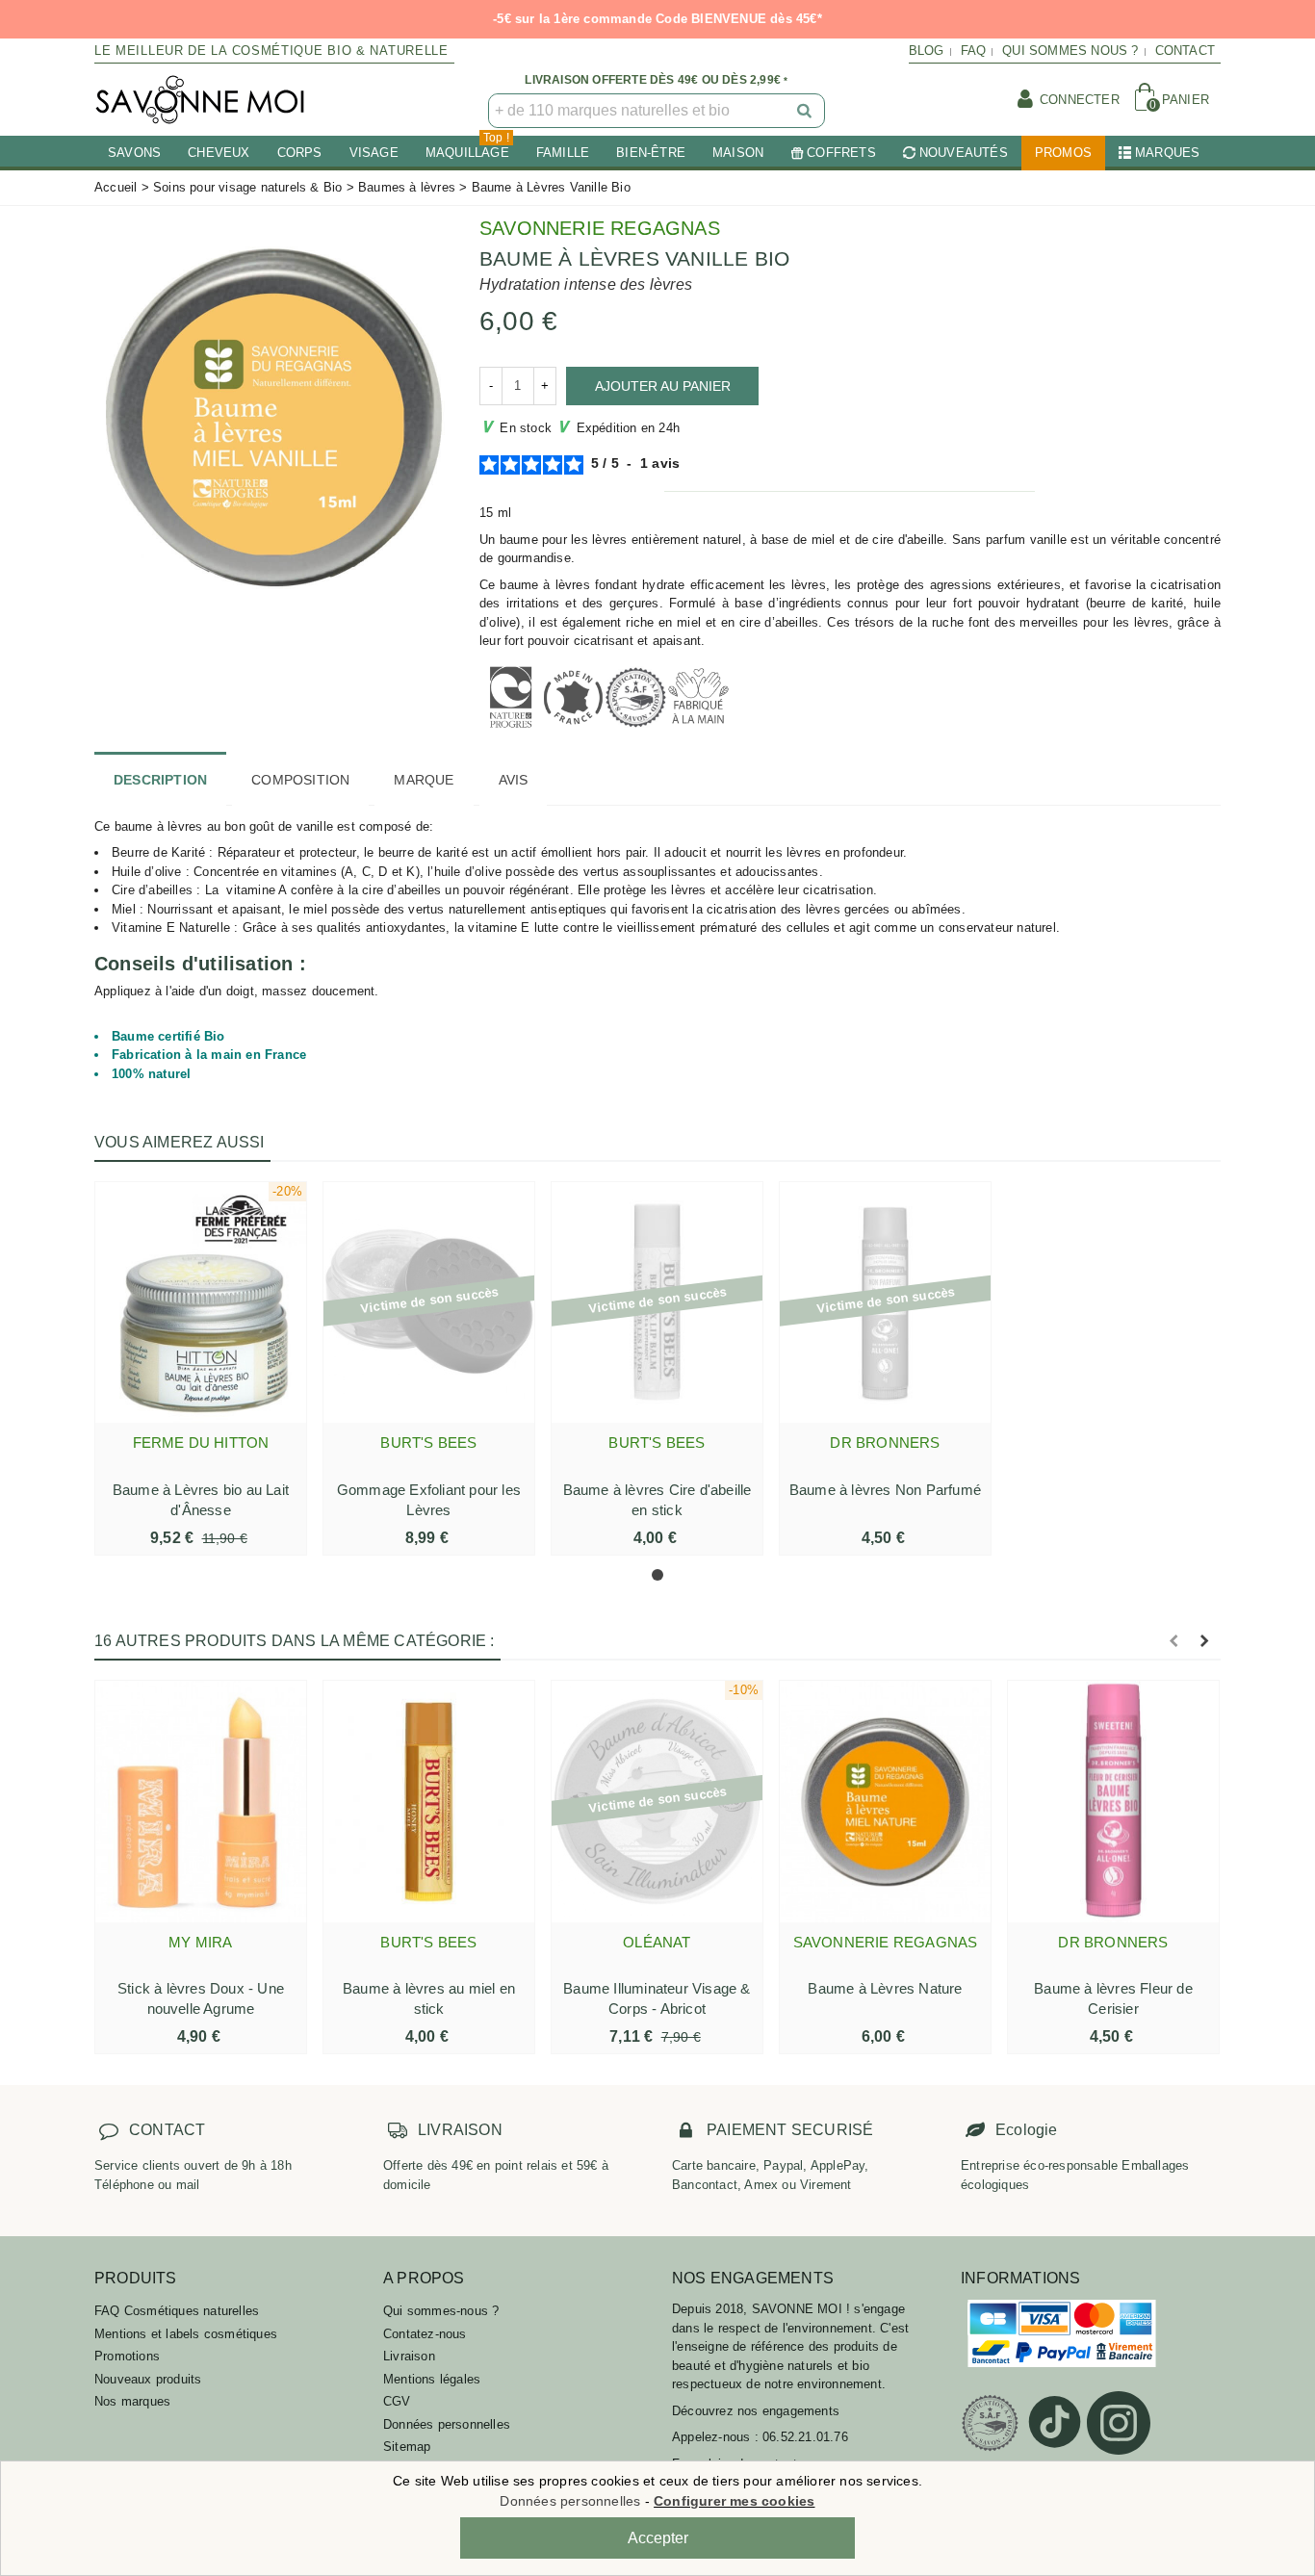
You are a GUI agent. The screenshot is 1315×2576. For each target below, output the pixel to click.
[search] (806, 111)
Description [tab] (160, 780)
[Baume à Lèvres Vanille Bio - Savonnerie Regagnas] (272, 417)
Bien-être (651, 153)
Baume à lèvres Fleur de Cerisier (1113, 1998)
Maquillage (467, 148)
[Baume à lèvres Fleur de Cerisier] (1113, 1801)
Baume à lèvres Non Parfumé (885, 1490)
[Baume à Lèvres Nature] (885, 1801)
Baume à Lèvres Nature (885, 1988)
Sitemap (407, 2447)
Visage (374, 153)
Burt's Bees (428, 1443)
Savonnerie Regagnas (600, 228)
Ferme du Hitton (201, 1443)
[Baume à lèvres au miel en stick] (429, 1801)
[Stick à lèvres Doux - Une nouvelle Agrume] (201, 1801)
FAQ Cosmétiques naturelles (177, 2311)
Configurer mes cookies (734, 2501)
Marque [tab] (424, 780)
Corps (300, 153)
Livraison (409, 2356)
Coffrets (841, 153)
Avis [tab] (514, 780)
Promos (1063, 153)
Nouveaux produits (148, 2379)
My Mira (200, 1942)
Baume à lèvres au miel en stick (429, 1998)
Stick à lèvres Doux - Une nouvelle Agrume (201, 1998)
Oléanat (657, 1942)
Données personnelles (447, 2424)
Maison (738, 153)
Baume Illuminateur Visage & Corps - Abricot (657, 1998)
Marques (1167, 153)
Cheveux (219, 153)
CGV (397, 2401)
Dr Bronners (885, 1443)
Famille (563, 153)
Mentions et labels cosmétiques (186, 2334)
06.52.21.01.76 (805, 2437)
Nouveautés (964, 153)
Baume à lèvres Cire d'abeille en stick (657, 1500)
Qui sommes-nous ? (441, 2311)
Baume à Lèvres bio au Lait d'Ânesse (201, 1500)
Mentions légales (432, 2379)
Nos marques (132, 2401)
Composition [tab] (300, 780)
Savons (134, 153)
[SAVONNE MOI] (200, 100)
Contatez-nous (425, 2334)
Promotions (127, 2356)
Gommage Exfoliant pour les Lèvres (429, 1500)
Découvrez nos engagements (756, 2411)
